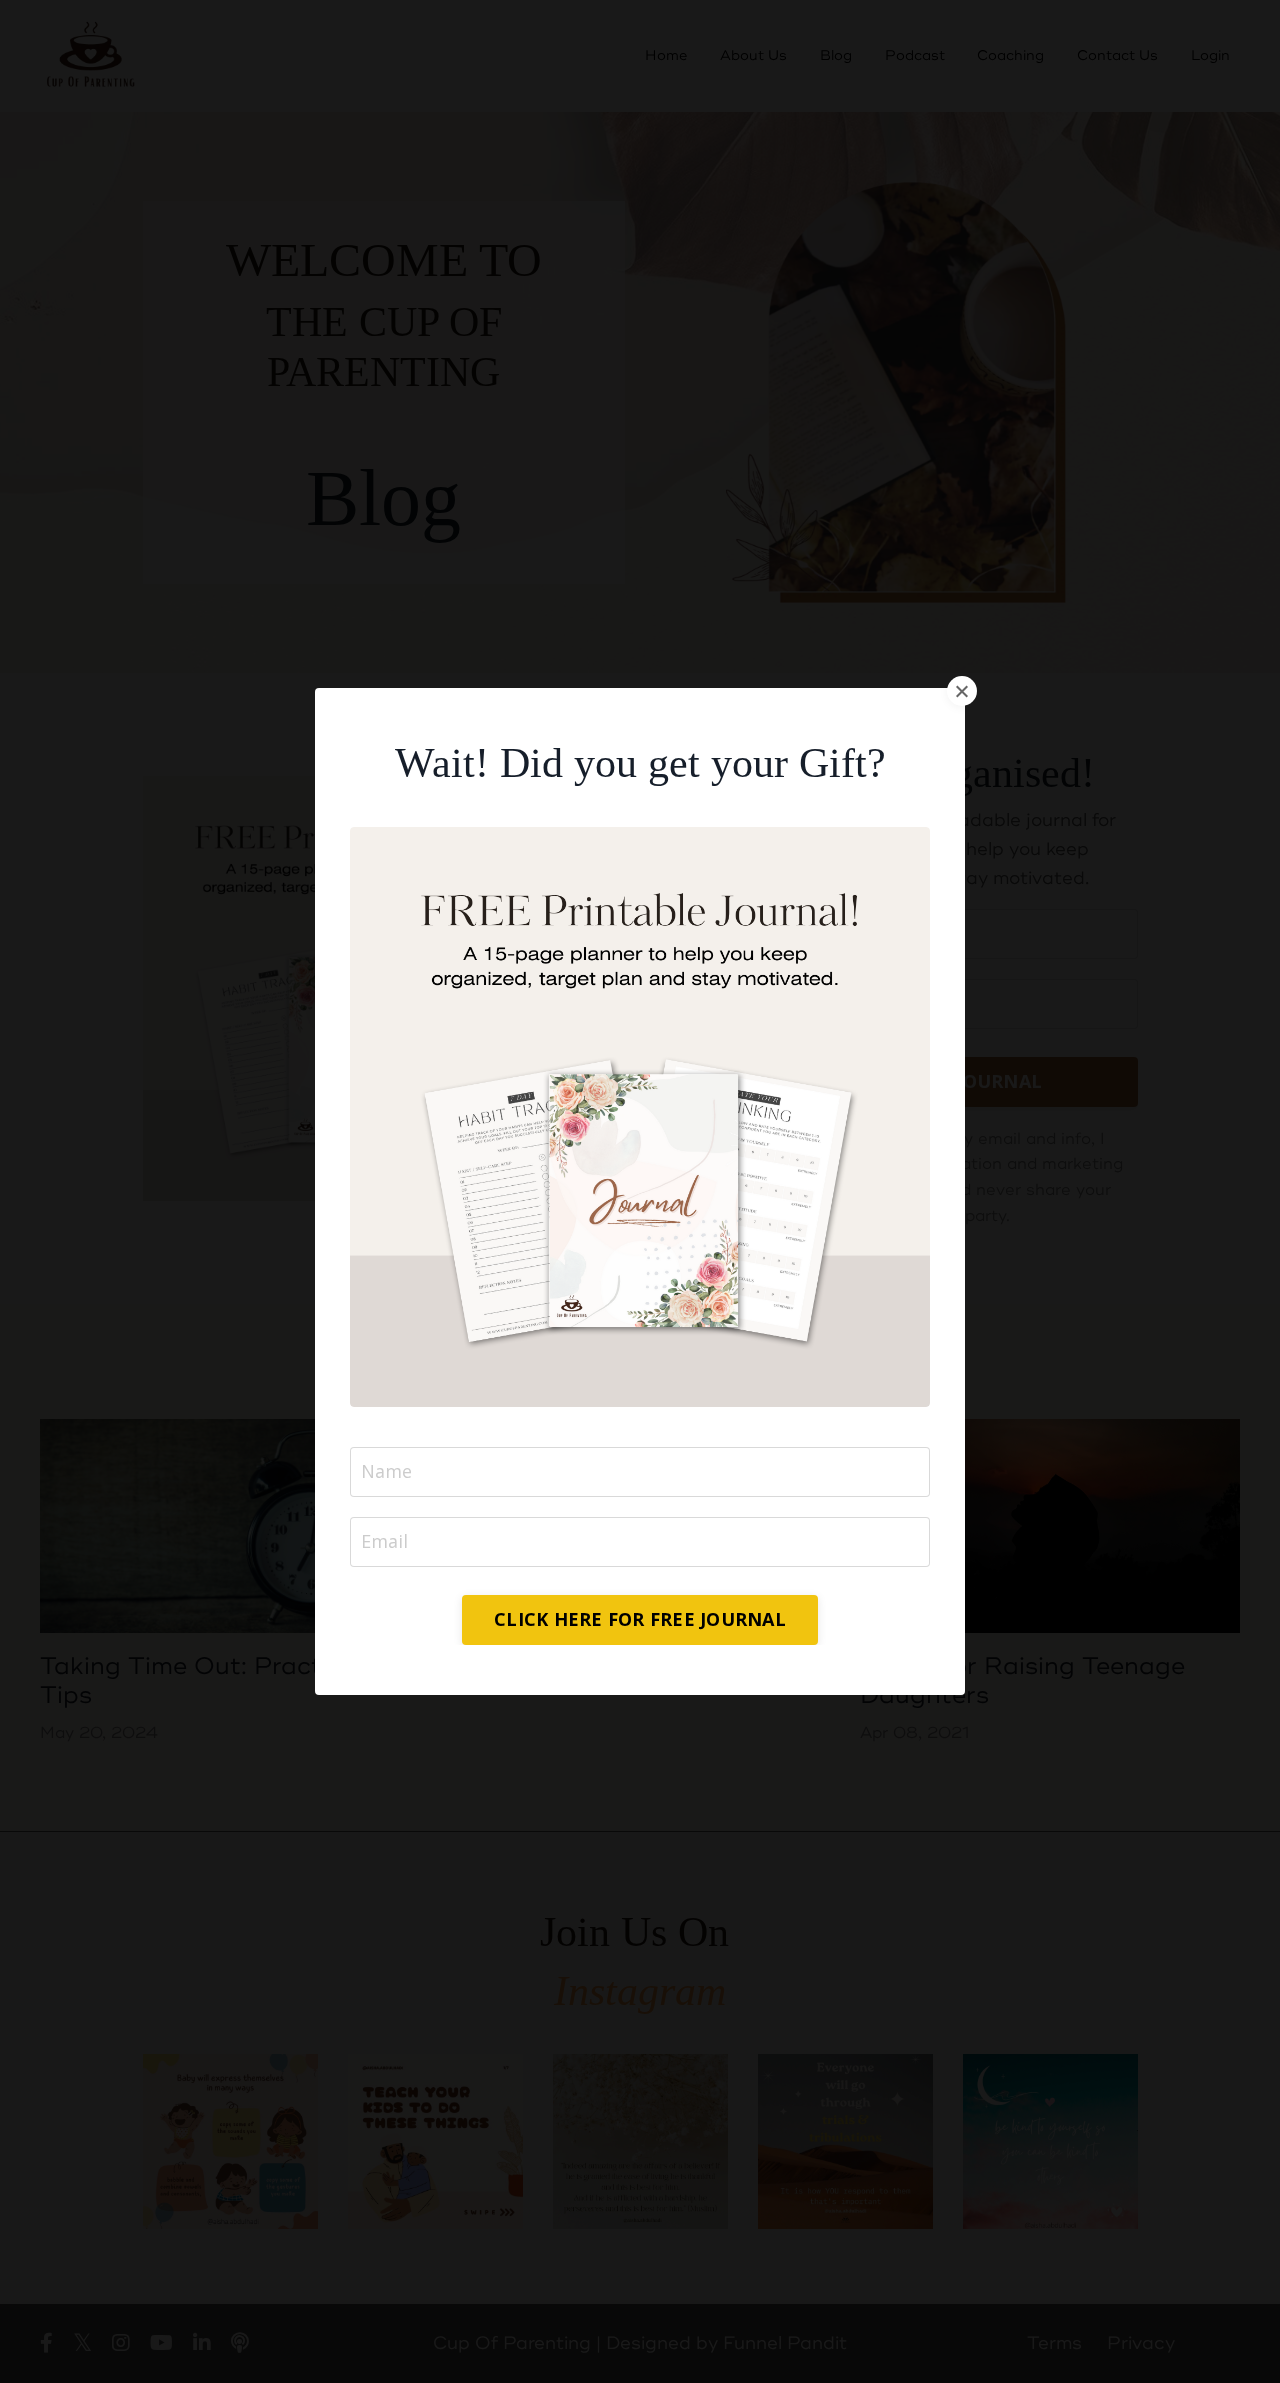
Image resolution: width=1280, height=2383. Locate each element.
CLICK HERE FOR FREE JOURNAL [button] (640, 1619)
